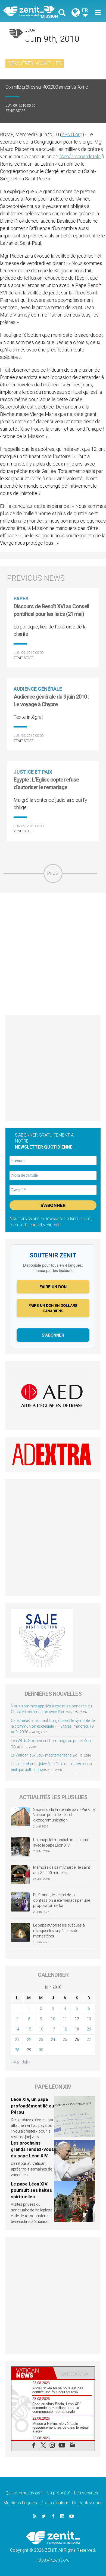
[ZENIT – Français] (30, 11)
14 (17, 2029)
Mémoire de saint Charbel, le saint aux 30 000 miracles (62, 1870)
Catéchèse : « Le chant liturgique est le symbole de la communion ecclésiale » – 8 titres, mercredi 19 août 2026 (53, 1726)
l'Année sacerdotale (80, 156)
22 (29, 2040)
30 (41, 2050)
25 (65, 2040)
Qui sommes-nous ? (24, 2493)
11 (65, 2019)
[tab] (32, 2373)
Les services (86, 2493)
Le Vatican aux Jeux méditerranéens (41, 1755)
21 (17, 2040)
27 (89, 2040)
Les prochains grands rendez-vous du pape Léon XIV (32, 2149)
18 (65, 2029)
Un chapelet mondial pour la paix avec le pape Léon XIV (61, 1842)
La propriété (59, 2493)
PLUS (53, 873)
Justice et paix (33, 772)
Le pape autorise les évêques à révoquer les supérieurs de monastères (59, 1930)
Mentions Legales (20, 2503)
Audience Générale (38, 689)
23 (41, 2040)
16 (41, 2029)
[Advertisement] (53, 954)
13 (89, 2019)
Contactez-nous (87, 2503)
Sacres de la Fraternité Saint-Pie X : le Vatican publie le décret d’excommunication (64, 1815)
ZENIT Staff (15, 111)
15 (29, 2029)
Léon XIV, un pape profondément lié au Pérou (32, 2106)
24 (53, 2040)
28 (17, 2050)
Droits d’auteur (54, 2503)
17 (53, 2029)
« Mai (15, 2062)
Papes (21, 599)
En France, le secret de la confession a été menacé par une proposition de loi (62, 1900)
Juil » (26, 2062)
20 (89, 2029)
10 (53, 2019)
